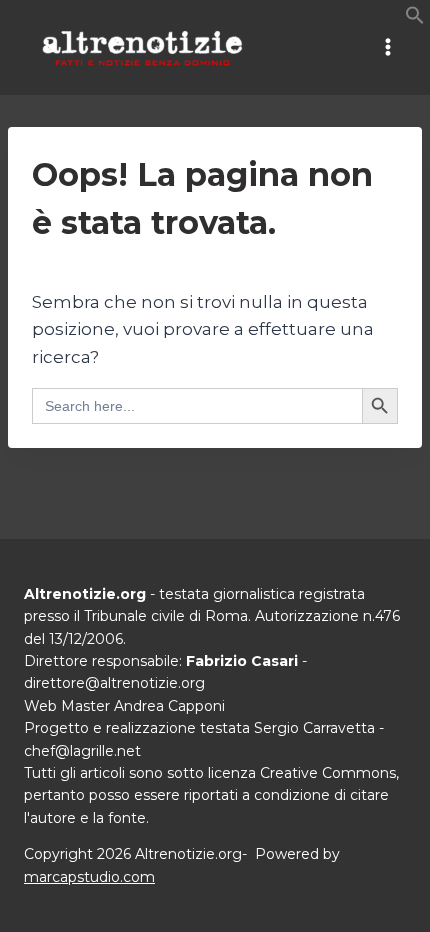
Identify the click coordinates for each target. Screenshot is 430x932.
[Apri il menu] (387, 47)
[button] (415, 19)
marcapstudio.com (89, 877)
